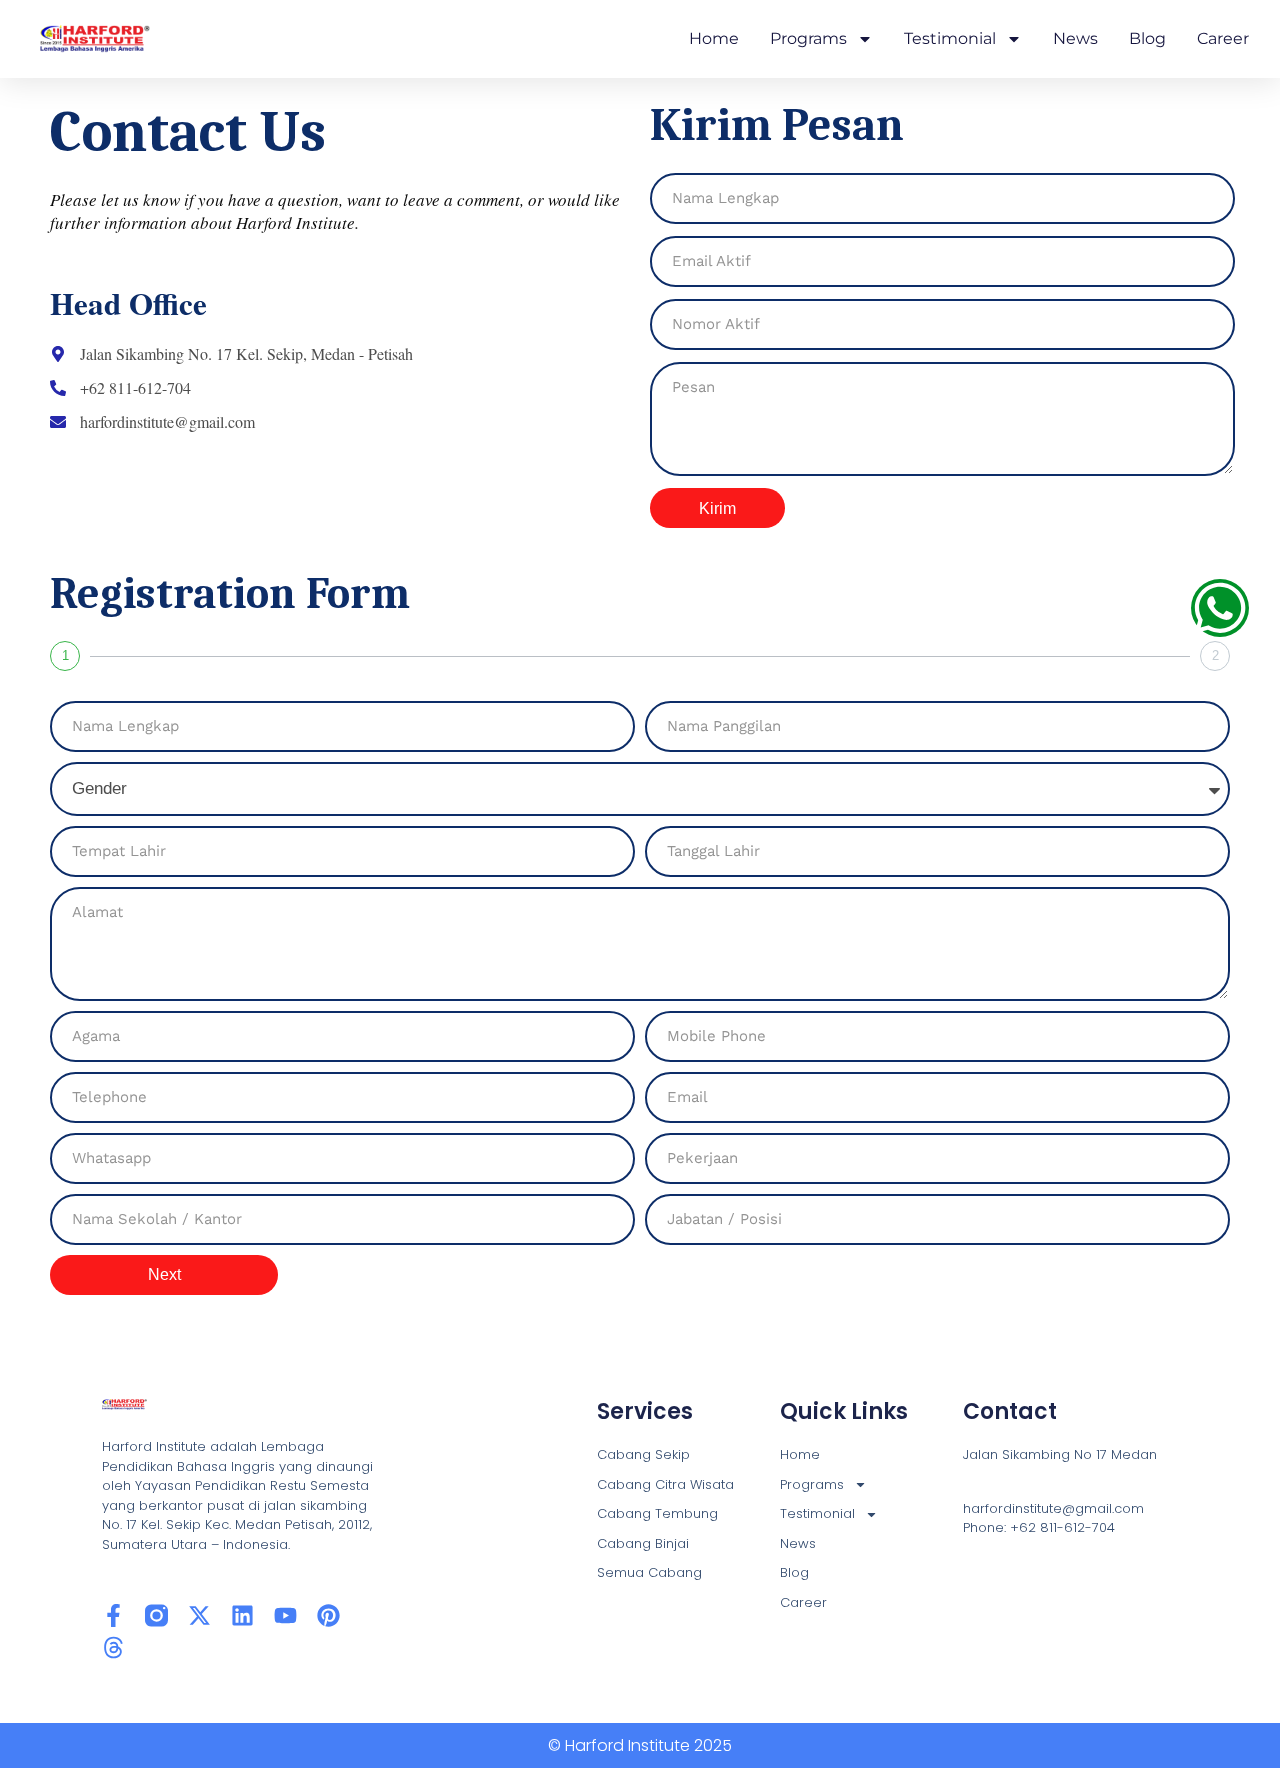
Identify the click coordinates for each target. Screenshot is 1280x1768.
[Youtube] (285, 1615)
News (1075, 38)
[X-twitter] (199, 1615)
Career (1223, 38)
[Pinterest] (328, 1615)
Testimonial (950, 38)
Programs (808, 38)
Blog (1147, 38)
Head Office (128, 303)
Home (714, 38)
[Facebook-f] (113, 1615)
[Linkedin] (242, 1615)
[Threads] (113, 1647)
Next (164, 1274)
